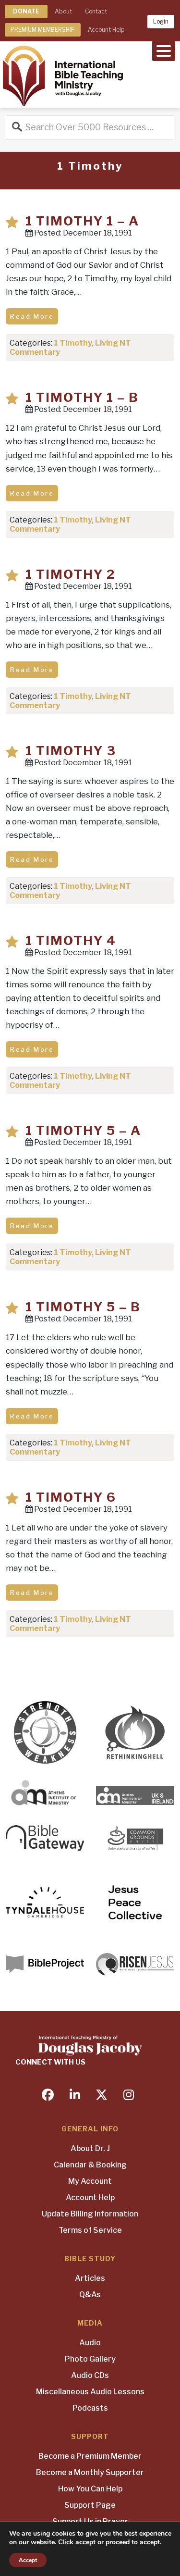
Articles (90, 2278)
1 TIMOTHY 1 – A (82, 221)
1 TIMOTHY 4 (71, 940)
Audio (90, 2343)
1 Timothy (73, 343)
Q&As (90, 2295)
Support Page (90, 2505)
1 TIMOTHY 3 (71, 751)
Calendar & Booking (90, 2165)
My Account (90, 2181)
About (63, 11)
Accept (28, 2560)
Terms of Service (90, 2230)
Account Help (106, 30)
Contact (96, 11)
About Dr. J (90, 2148)
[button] (164, 50)
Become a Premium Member (90, 2456)
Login (161, 21)
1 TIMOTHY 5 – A (83, 1130)
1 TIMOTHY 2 (70, 574)
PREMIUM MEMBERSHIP (43, 30)
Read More (32, 316)
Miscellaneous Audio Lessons (90, 2392)
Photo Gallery (90, 2359)
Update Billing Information (90, 2214)
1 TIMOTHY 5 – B (83, 1307)
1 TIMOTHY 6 (71, 1497)
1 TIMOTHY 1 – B (82, 397)
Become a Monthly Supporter (90, 2472)
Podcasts (90, 2408)
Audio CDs (90, 2375)
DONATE (26, 11)
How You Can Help (90, 2489)
